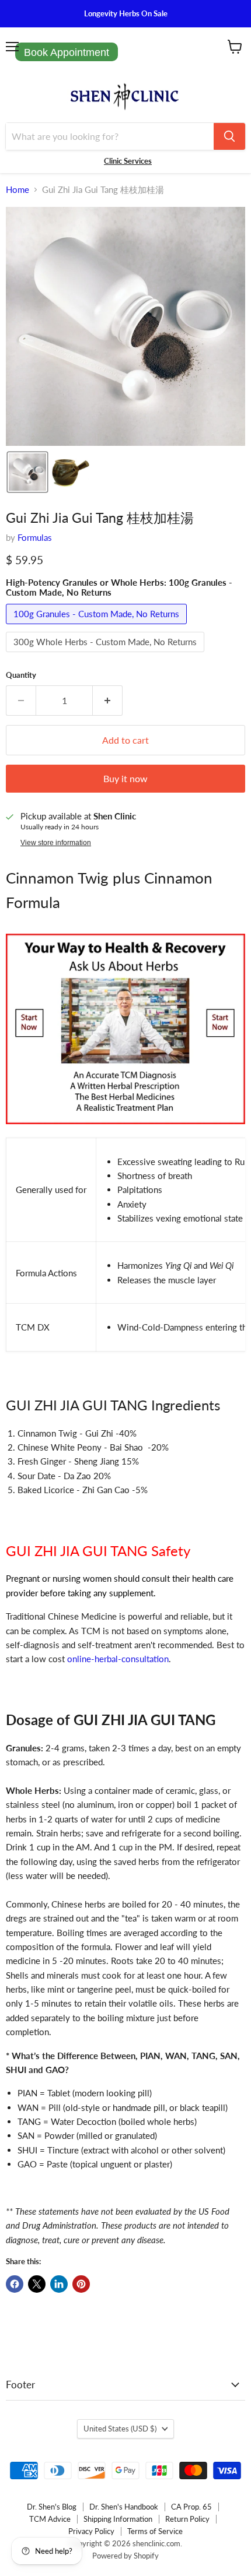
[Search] (229, 136)
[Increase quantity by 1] (108, 701)
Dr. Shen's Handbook (124, 2507)
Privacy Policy (91, 2531)
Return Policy (187, 2519)
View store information (56, 843)
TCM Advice (50, 2519)
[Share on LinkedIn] (59, 2284)
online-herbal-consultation (118, 1659)
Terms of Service (155, 2531)
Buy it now (125, 778)
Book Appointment (67, 52)
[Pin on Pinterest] (81, 2284)
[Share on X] (37, 2284)
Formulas (35, 537)
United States (120, 2429)
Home (18, 190)
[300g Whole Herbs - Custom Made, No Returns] (107, 654)
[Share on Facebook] (15, 2284)
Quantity (21, 675)
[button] (27, 472)
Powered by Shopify (125, 2556)
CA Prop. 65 (191, 2507)
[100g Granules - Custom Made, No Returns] (98, 627)
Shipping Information (118, 2519)
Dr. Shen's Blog (52, 2507)
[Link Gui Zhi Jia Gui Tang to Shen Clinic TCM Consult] (125, 1130)
